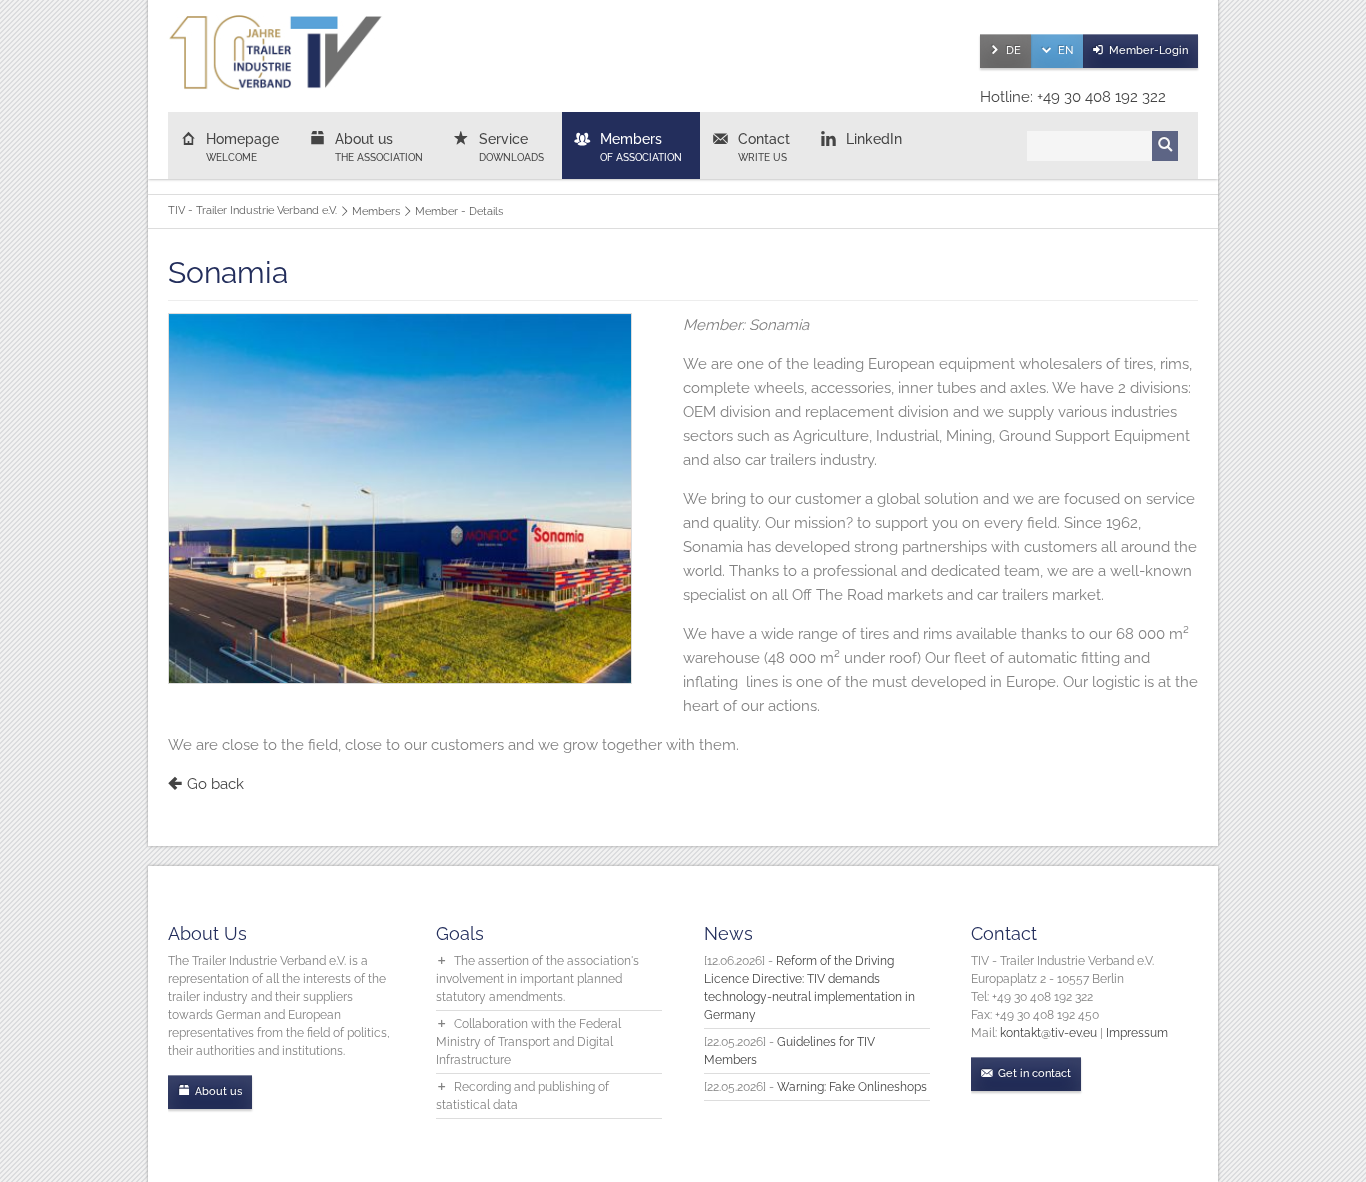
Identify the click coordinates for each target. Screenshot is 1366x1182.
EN (1065, 50)
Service (511, 147)
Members (641, 147)
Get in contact (1034, 1073)
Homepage (242, 147)
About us (379, 147)
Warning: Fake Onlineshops (852, 1087)
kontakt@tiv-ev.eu (1048, 1033)
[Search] (1165, 146)
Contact (764, 147)
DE (1013, 50)
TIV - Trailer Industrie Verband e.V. (252, 210)
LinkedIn (874, 139)
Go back (215, 784)
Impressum (1137, 1033)
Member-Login (1148, 50)
